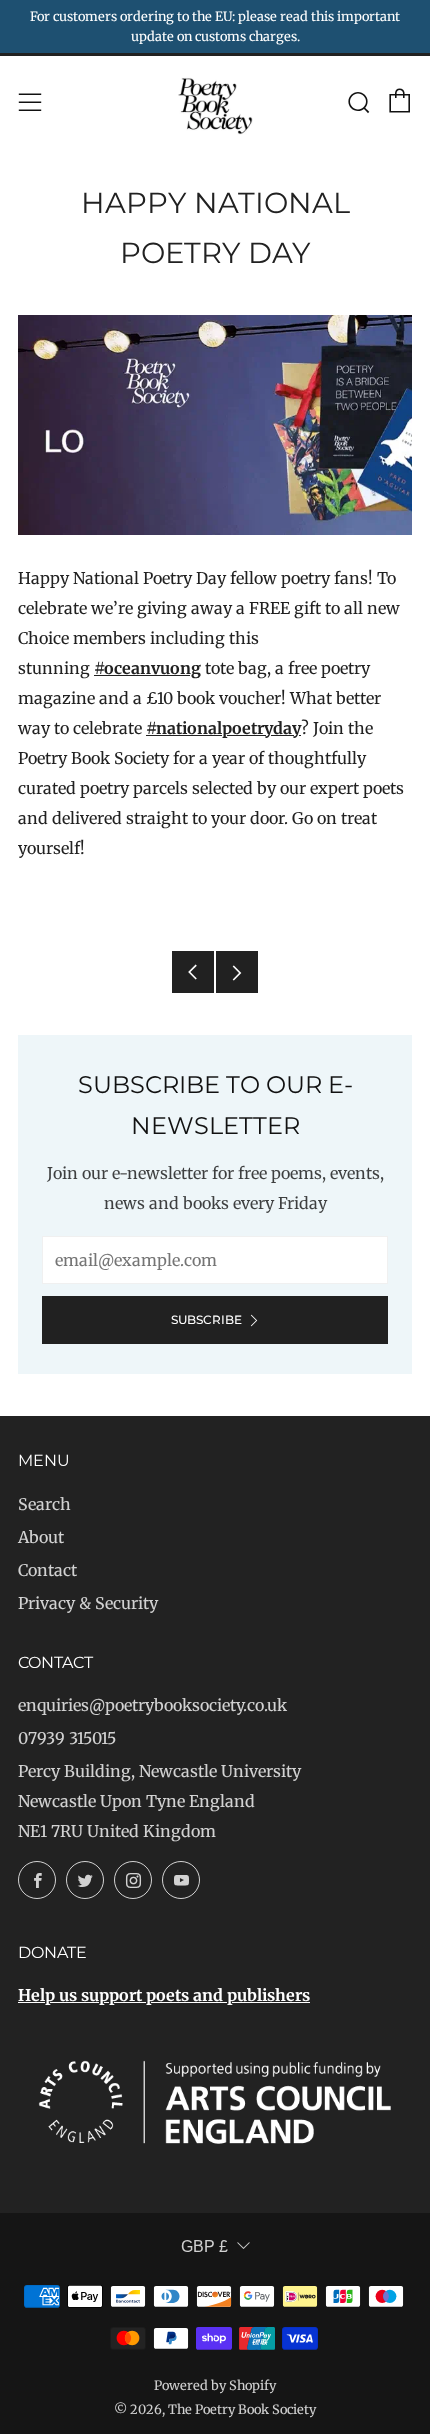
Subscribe (206, 1319)
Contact (47, 1570)
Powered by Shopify (215, 2385)
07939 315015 (67, 1738)
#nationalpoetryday (223, 728)
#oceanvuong (147, 668)
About (41, 1537)
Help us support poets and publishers (164, 1995)
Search (44, 1504)
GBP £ (204, 2246)
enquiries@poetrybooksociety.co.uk (152, 1705)
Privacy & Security (88, 1603)
